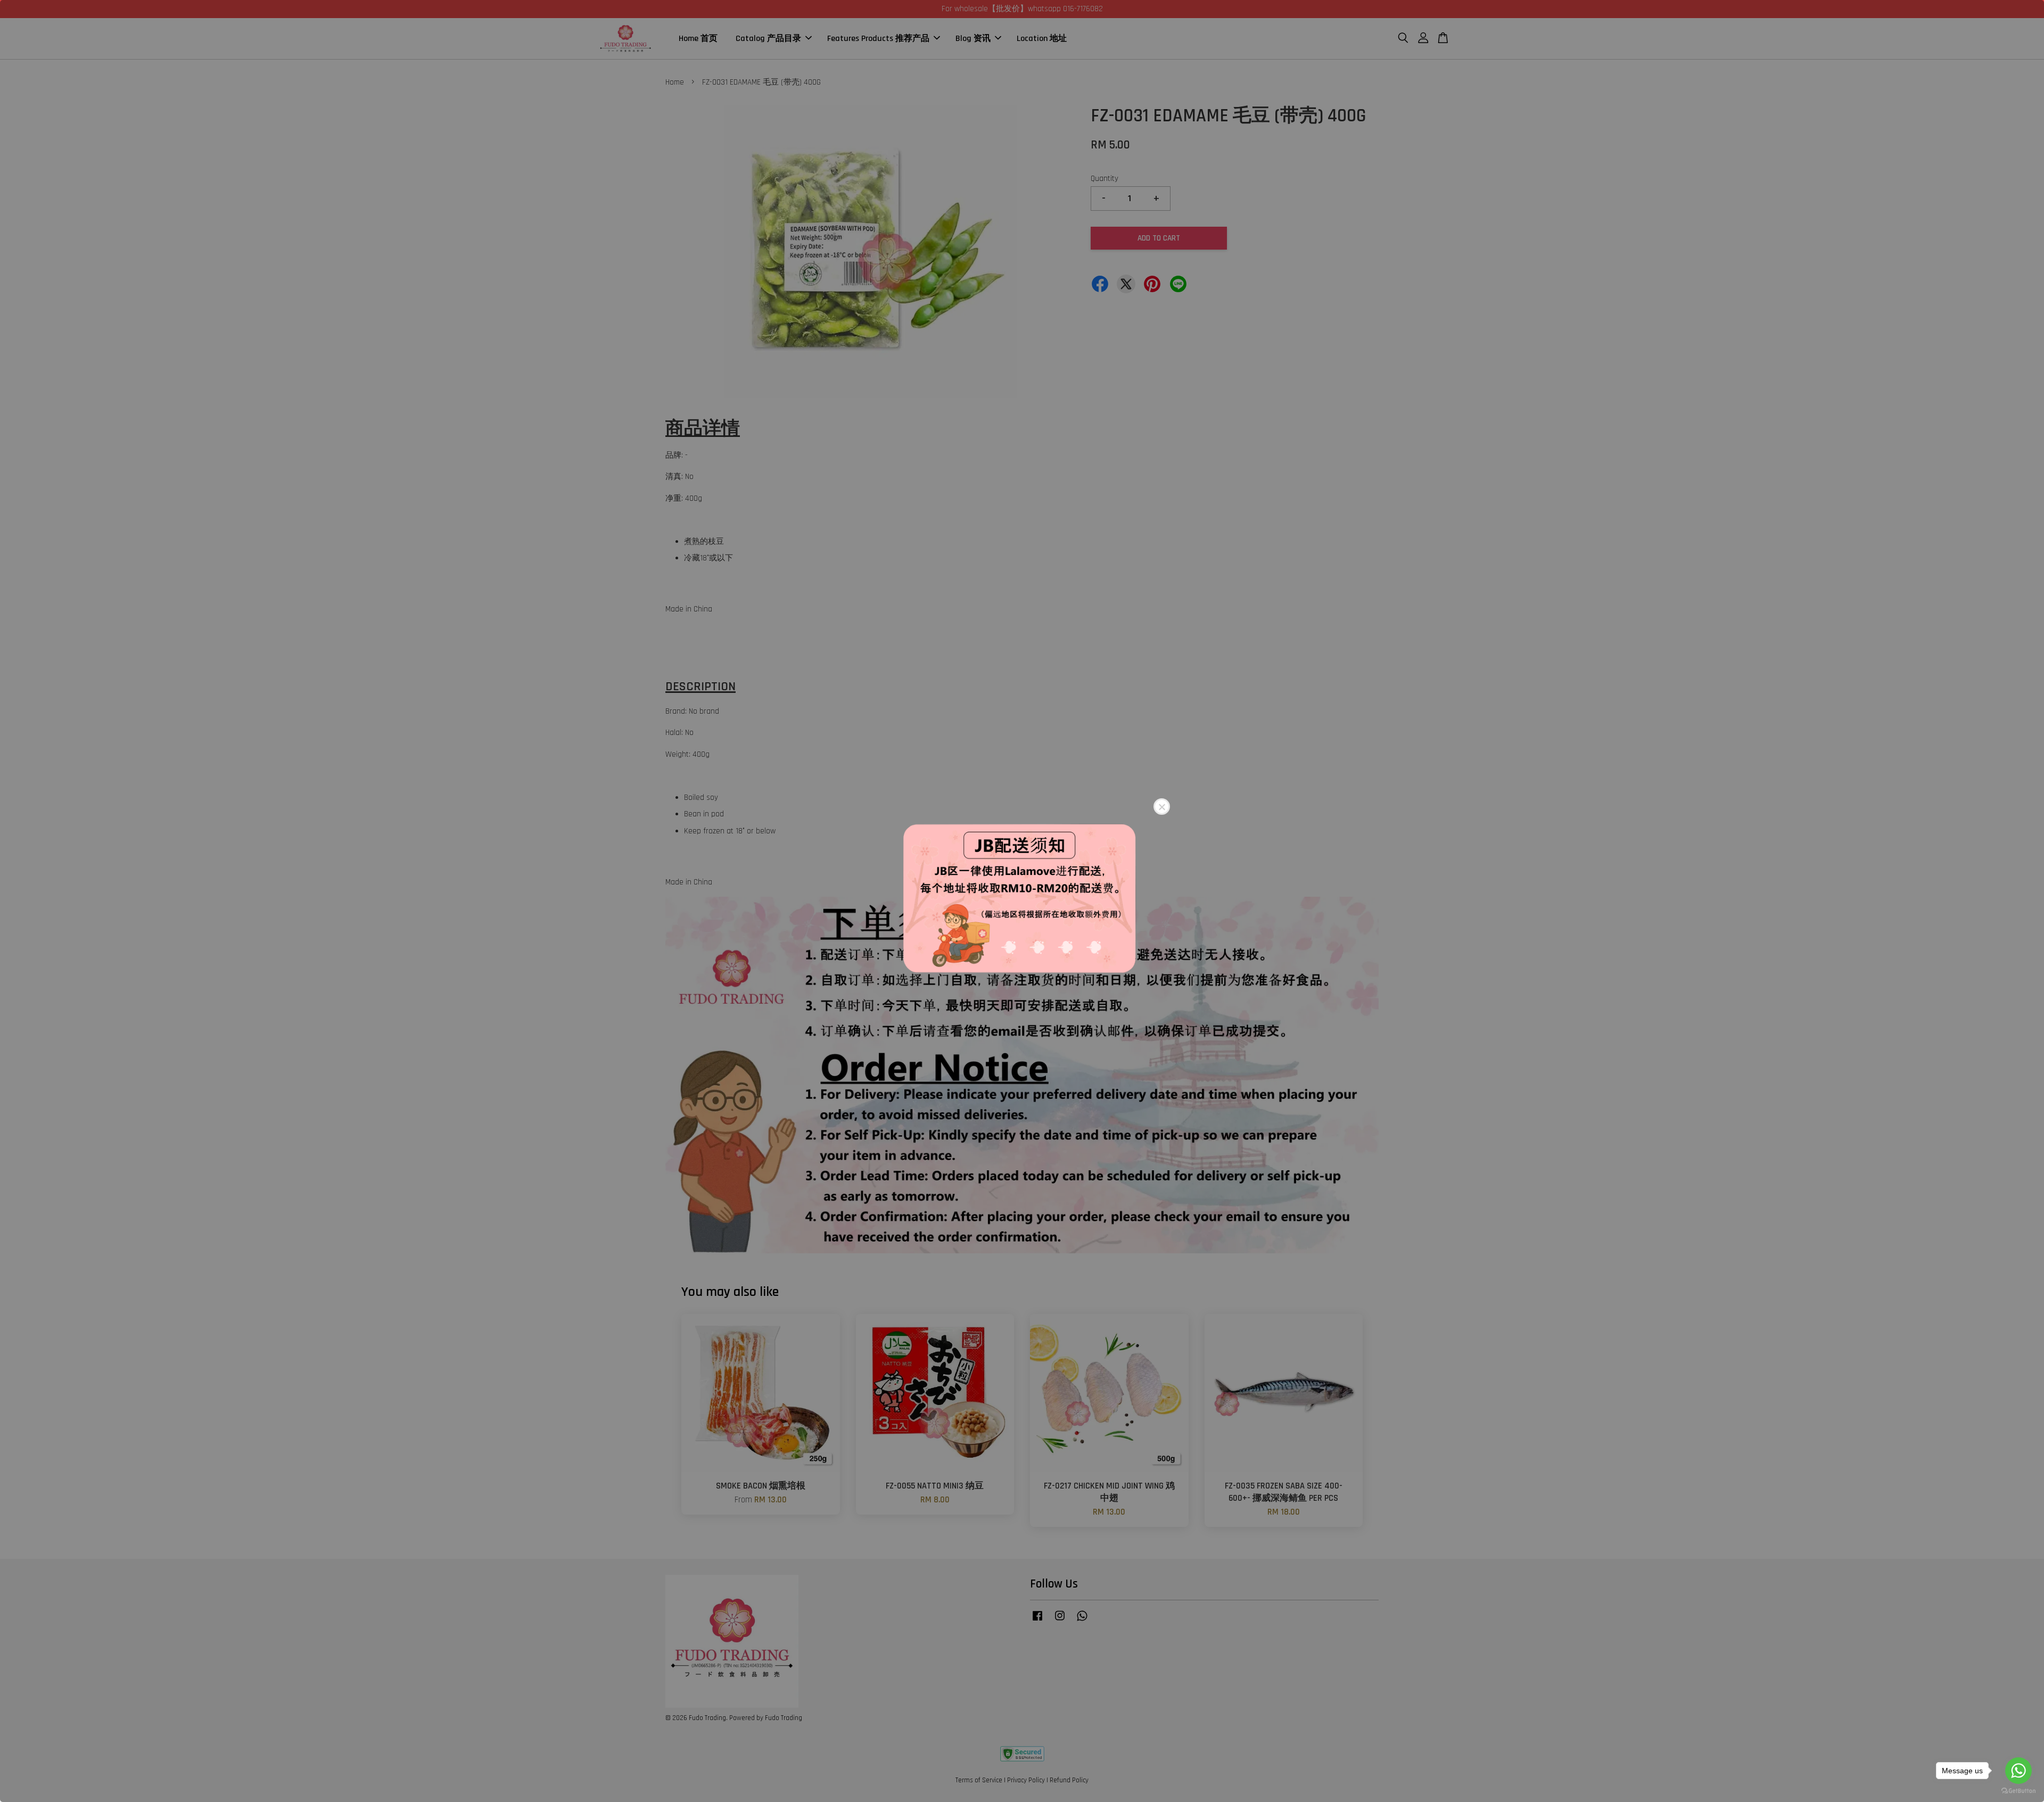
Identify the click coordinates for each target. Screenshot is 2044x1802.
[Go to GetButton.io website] (2018, 1791)
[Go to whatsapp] (2018, 1771)
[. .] (1022, 901)
